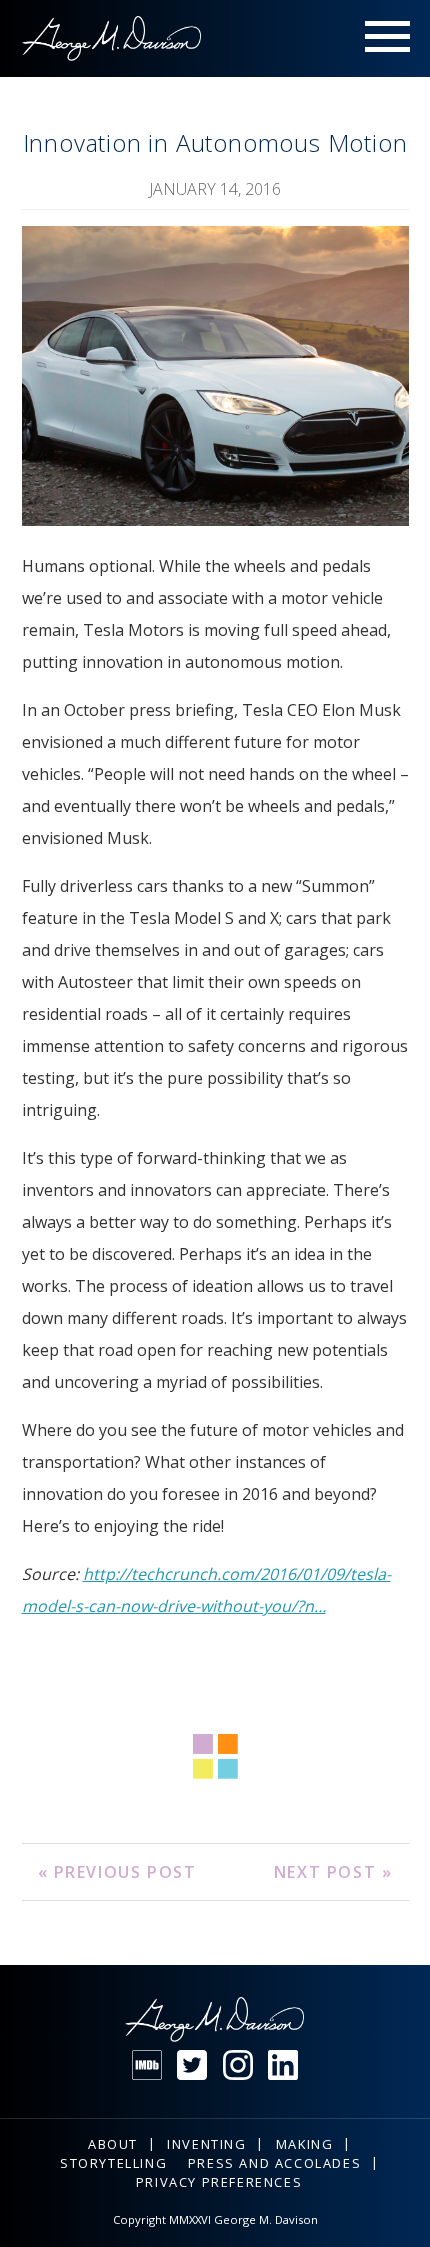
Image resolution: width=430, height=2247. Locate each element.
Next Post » (333, 1872)
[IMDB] (147, 2065)
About (113, 2144)
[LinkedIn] (283, 2065)
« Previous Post (117, 1872)
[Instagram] (238, 2065)
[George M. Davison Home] (112, 38)
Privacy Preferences (219, 2182)
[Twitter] (192, 2065)
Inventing (206, 2144)
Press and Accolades (274, 2163)
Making (305, 2144)
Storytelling (113, 2163)
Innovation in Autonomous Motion (215, 142)
